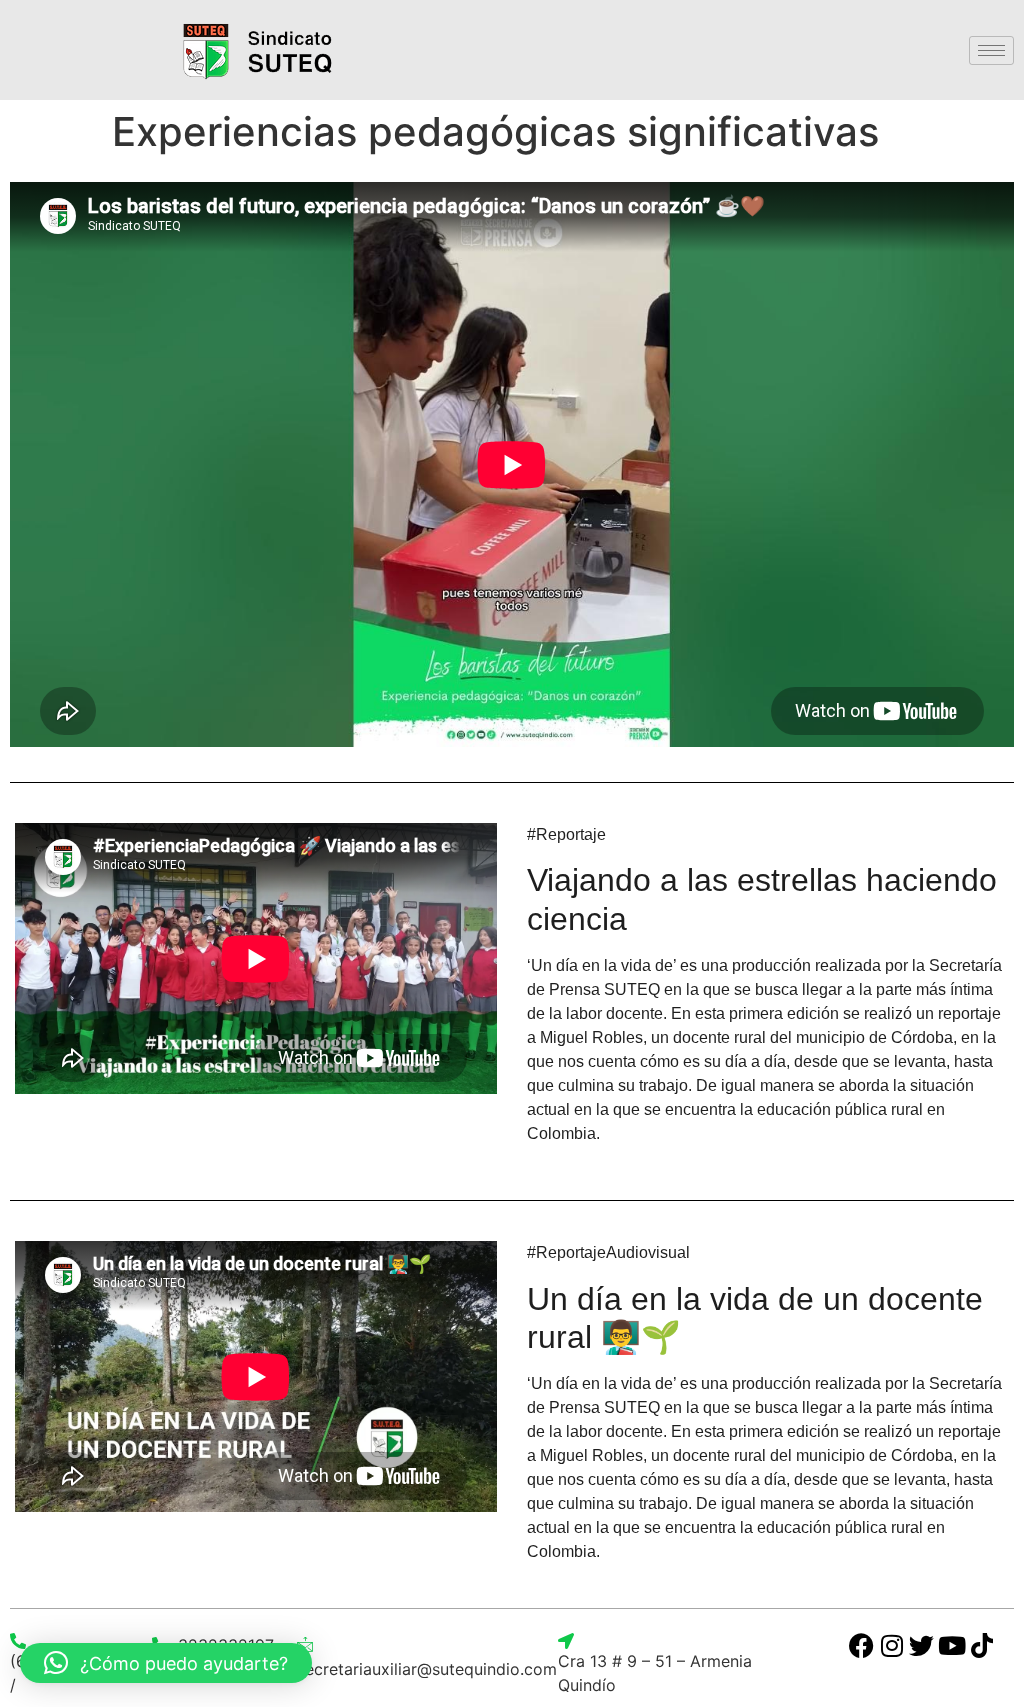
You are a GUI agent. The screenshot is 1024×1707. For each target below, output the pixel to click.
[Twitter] (921, 1645)
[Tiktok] (981, 1645)
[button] (166, 1663)
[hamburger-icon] (991, 50)
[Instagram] (891, 1645)
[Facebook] (861, 1645)
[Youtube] (951, 1645)
